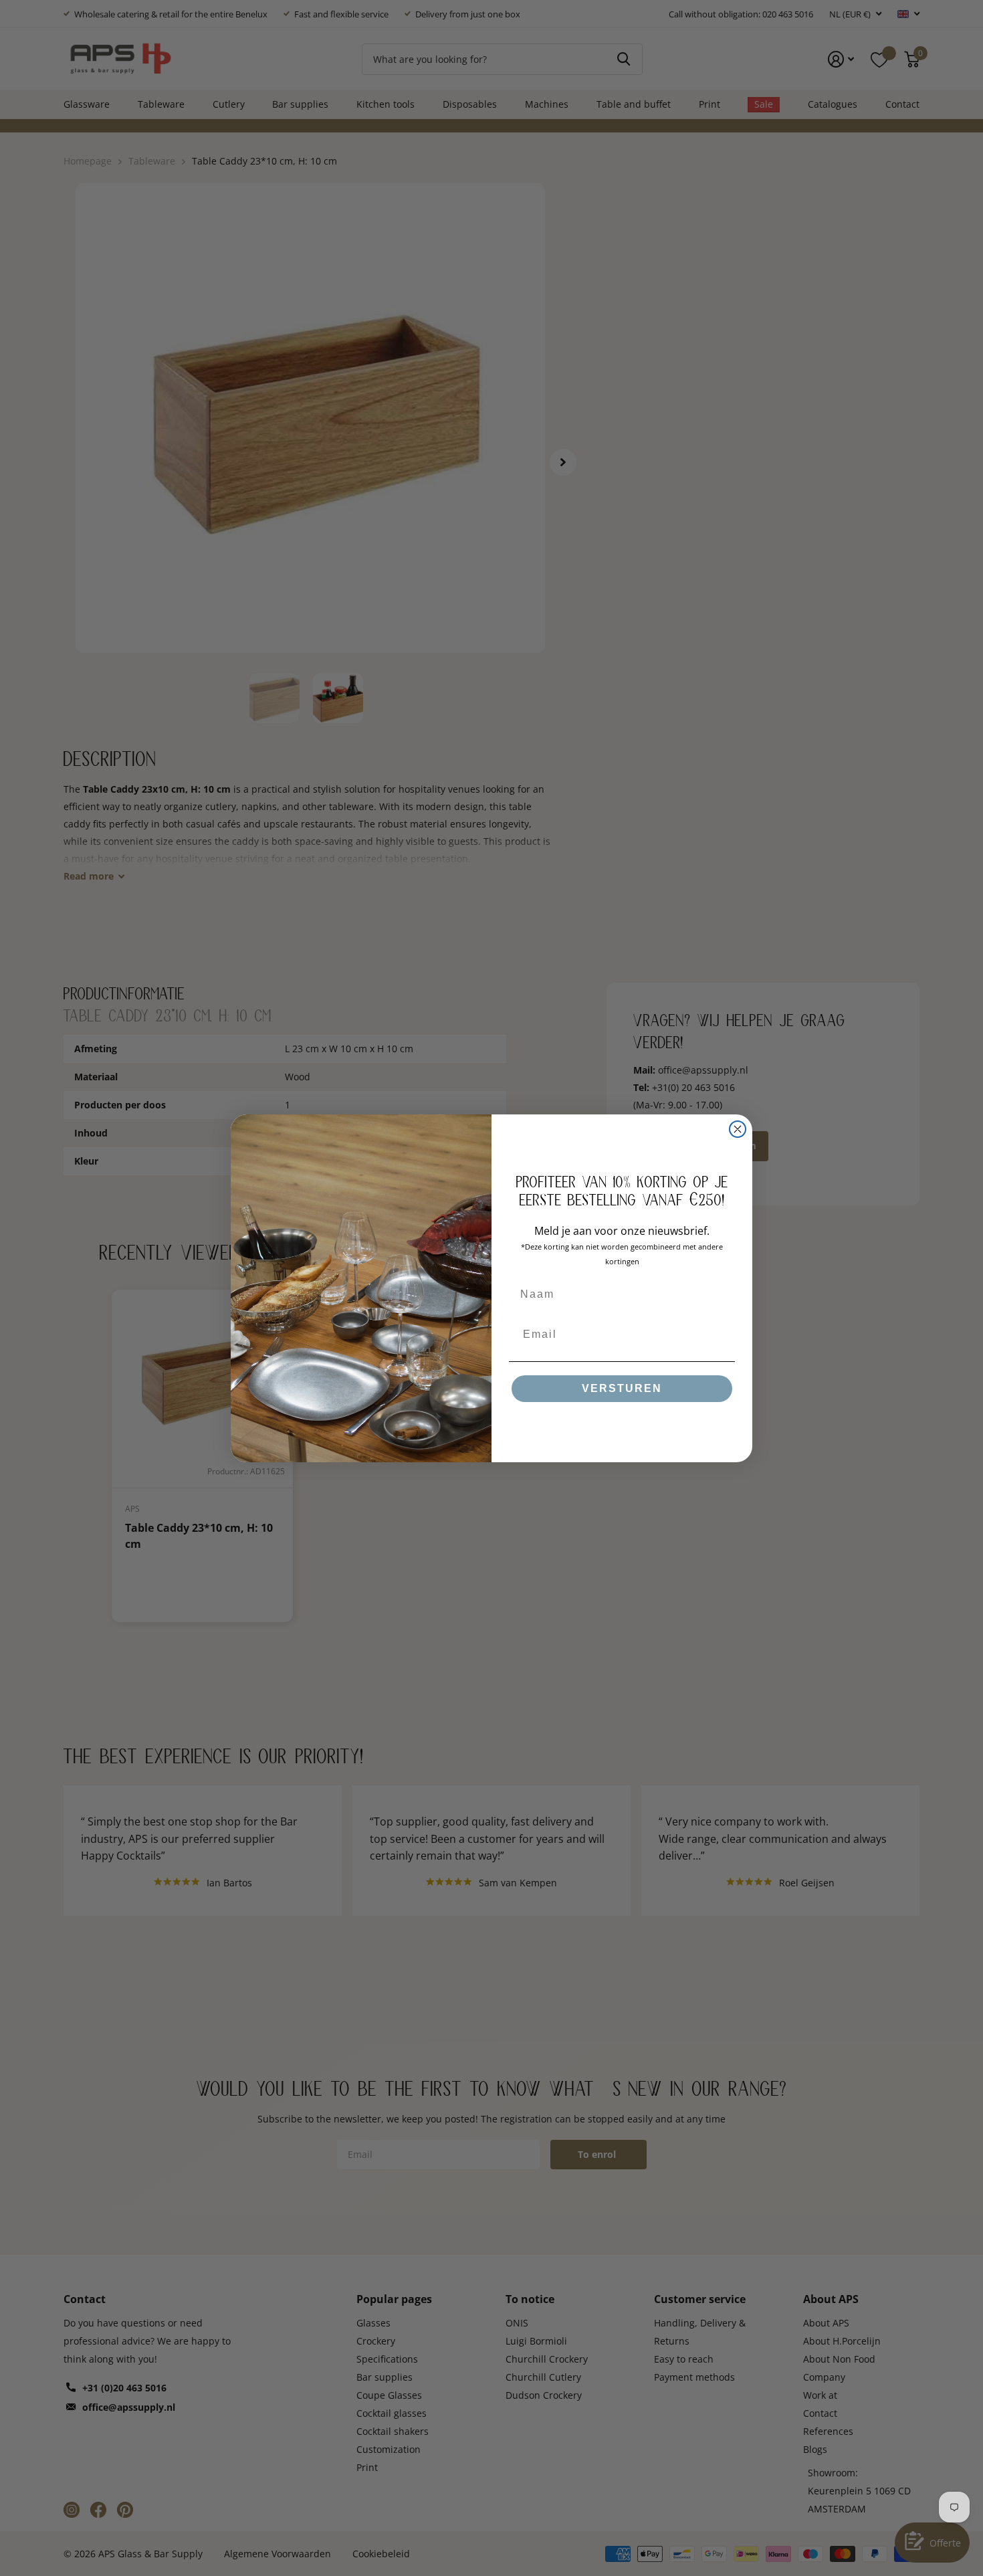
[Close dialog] (738, 1129)
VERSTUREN (622, 1388)
